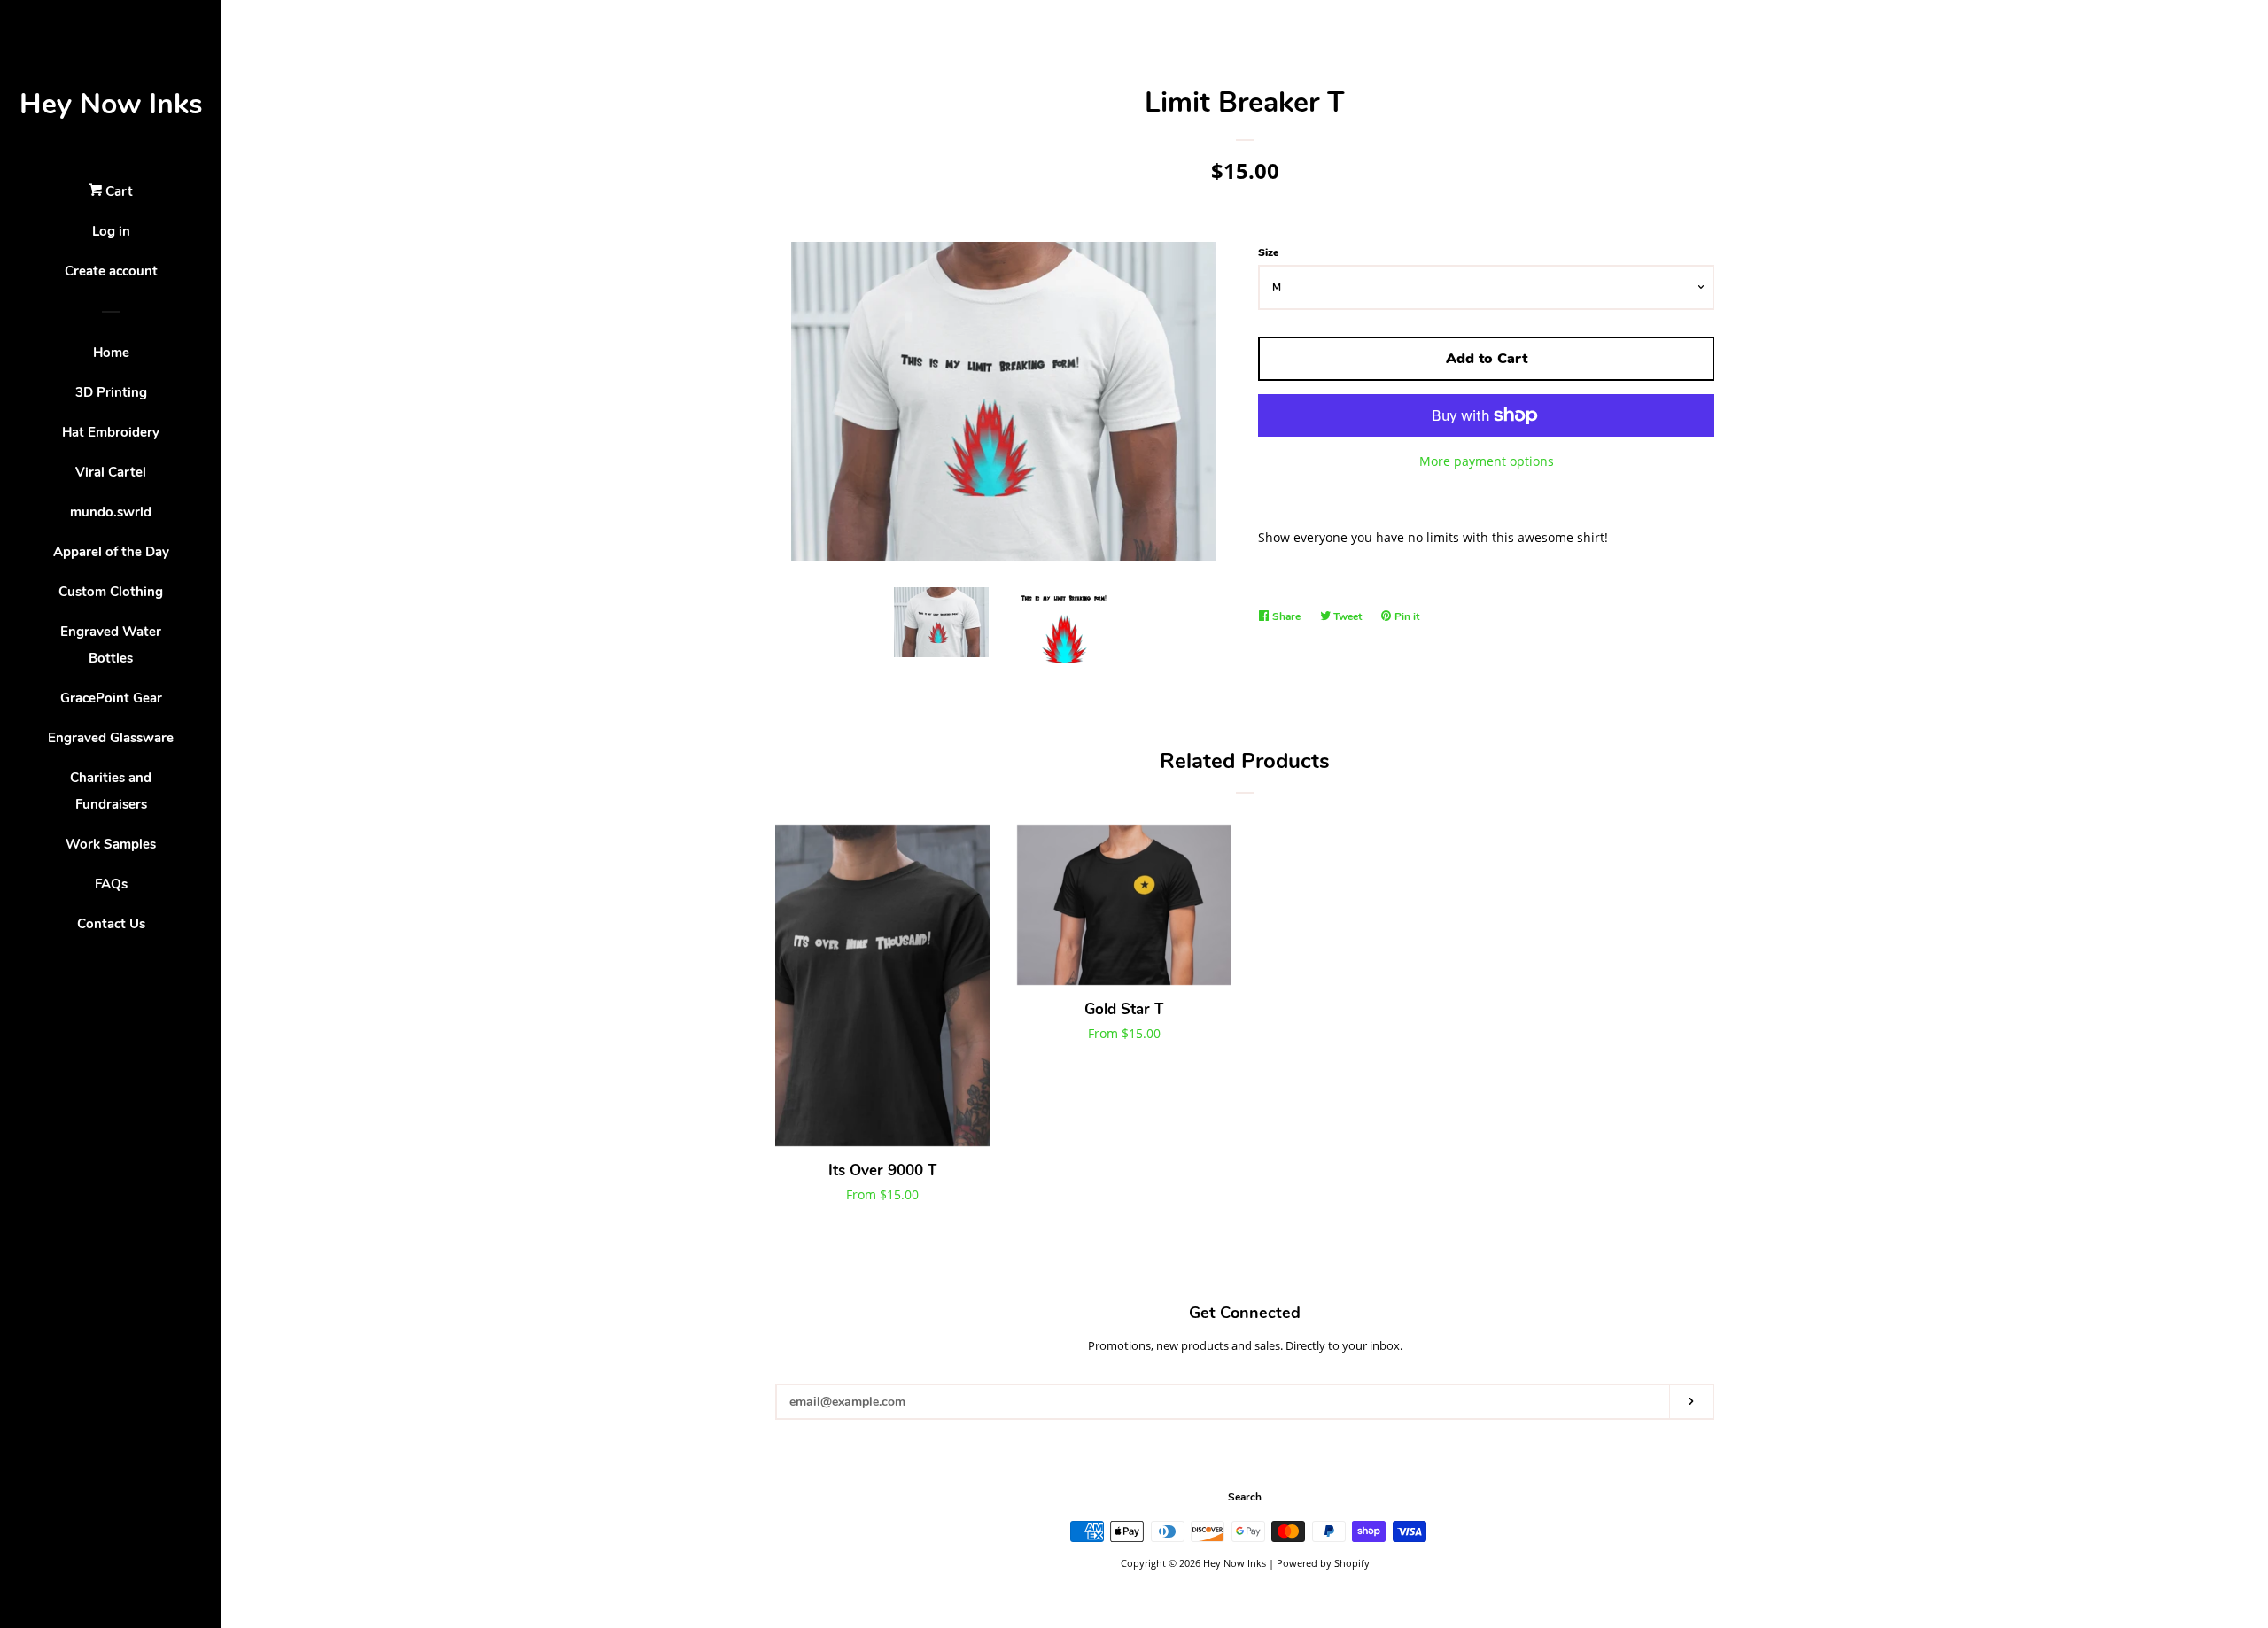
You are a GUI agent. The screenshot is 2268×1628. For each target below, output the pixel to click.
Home (111, 353)
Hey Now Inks (111, 104)
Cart (117, 191)
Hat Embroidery (111, 432)
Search (1245, 1497)
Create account (111, 271)
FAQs (111, 884)
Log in (111, 231)
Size (1268, 252)
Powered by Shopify (1323, 1563)
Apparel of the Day (111, 552)
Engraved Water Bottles (111, 645)
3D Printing (111, 392)
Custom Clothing (111, 592)
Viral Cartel (111, 472)
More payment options (1487, 461)
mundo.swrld (111, 512)
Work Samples (111, 844)
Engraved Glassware (111, 738)
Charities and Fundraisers (111, 791)
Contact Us (111, 924)
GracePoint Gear (111, 698)
